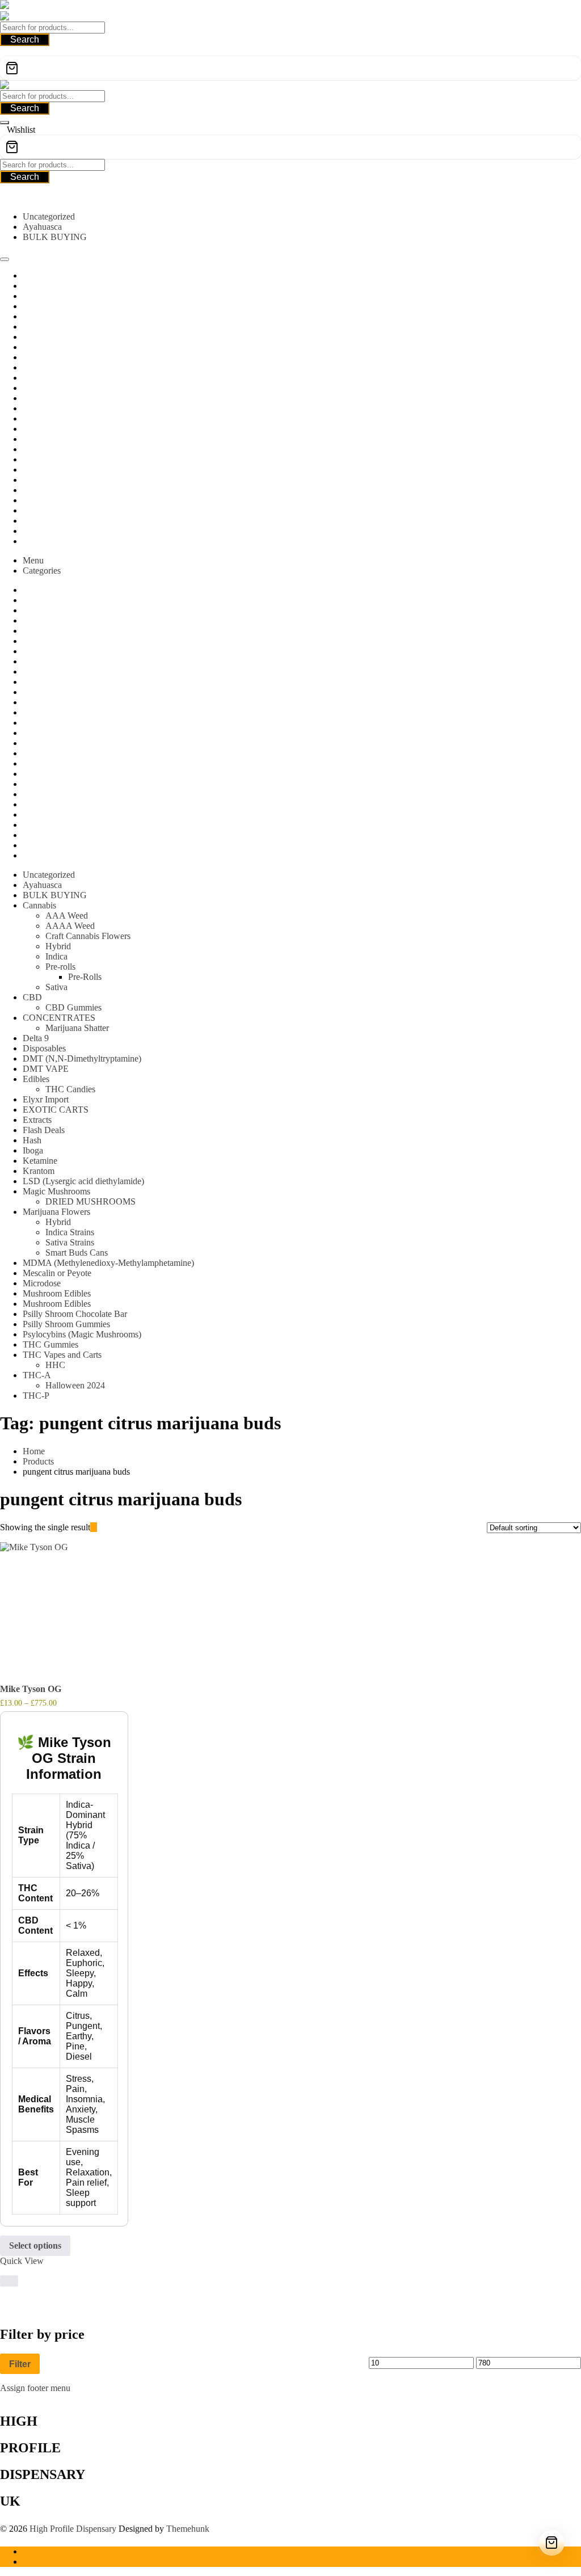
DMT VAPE (46, 1069)
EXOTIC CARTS (56, 1110)
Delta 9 (36, 1038)
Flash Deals (44, 1130)
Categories (42, 571)
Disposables (44, 1048)
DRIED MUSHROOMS (90, 1201)
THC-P (36, 1396)
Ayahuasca (42, 227)
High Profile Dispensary (73, 2529)
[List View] (100, 1527)
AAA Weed (67, 916)
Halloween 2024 (75, 1385)
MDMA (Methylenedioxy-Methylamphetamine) (108, 1263)
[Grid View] (94, 1527)
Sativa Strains (70, 1242)
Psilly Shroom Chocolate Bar (75, 1314)
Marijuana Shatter (77, 1028)
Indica (56, 956)
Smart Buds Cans (77, 1253)
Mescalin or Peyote (57, 1273)
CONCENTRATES (59, 1018)
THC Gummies (50, 1344)
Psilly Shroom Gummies (66, 1324)
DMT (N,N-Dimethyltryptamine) (82, 1058)
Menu (33, 560)
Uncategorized (49, 216)
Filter (20, 2364)
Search (25, 39)
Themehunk (188, 2529)
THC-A (37, 1375)
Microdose (42, 1283)
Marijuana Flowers (56, 1212)
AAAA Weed (70, 926)
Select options (35, 2245)
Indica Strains (70, 1232)
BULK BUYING (55, 237)
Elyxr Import (46, 1099)
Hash (32, 1140)
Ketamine (40, 1161)
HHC (55, 1365)
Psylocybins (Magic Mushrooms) (82, 1334)
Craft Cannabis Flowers (88, 936)
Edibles (36, 1079)
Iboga (33, 1150)
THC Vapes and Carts (62, 1355)
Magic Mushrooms (56, 1191)
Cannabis (39, 905)
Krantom (39, 1171)
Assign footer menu (35, 2388)
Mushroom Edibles (57, 1293)
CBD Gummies (73, 1007)
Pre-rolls (60, 967)
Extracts (37, 1120)
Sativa (56, 987)
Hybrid (58, 946)
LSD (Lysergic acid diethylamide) (83, 1181)
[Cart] (290, 68)
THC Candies (70, 1089)
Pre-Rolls (85, 977)
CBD (32, 997)
